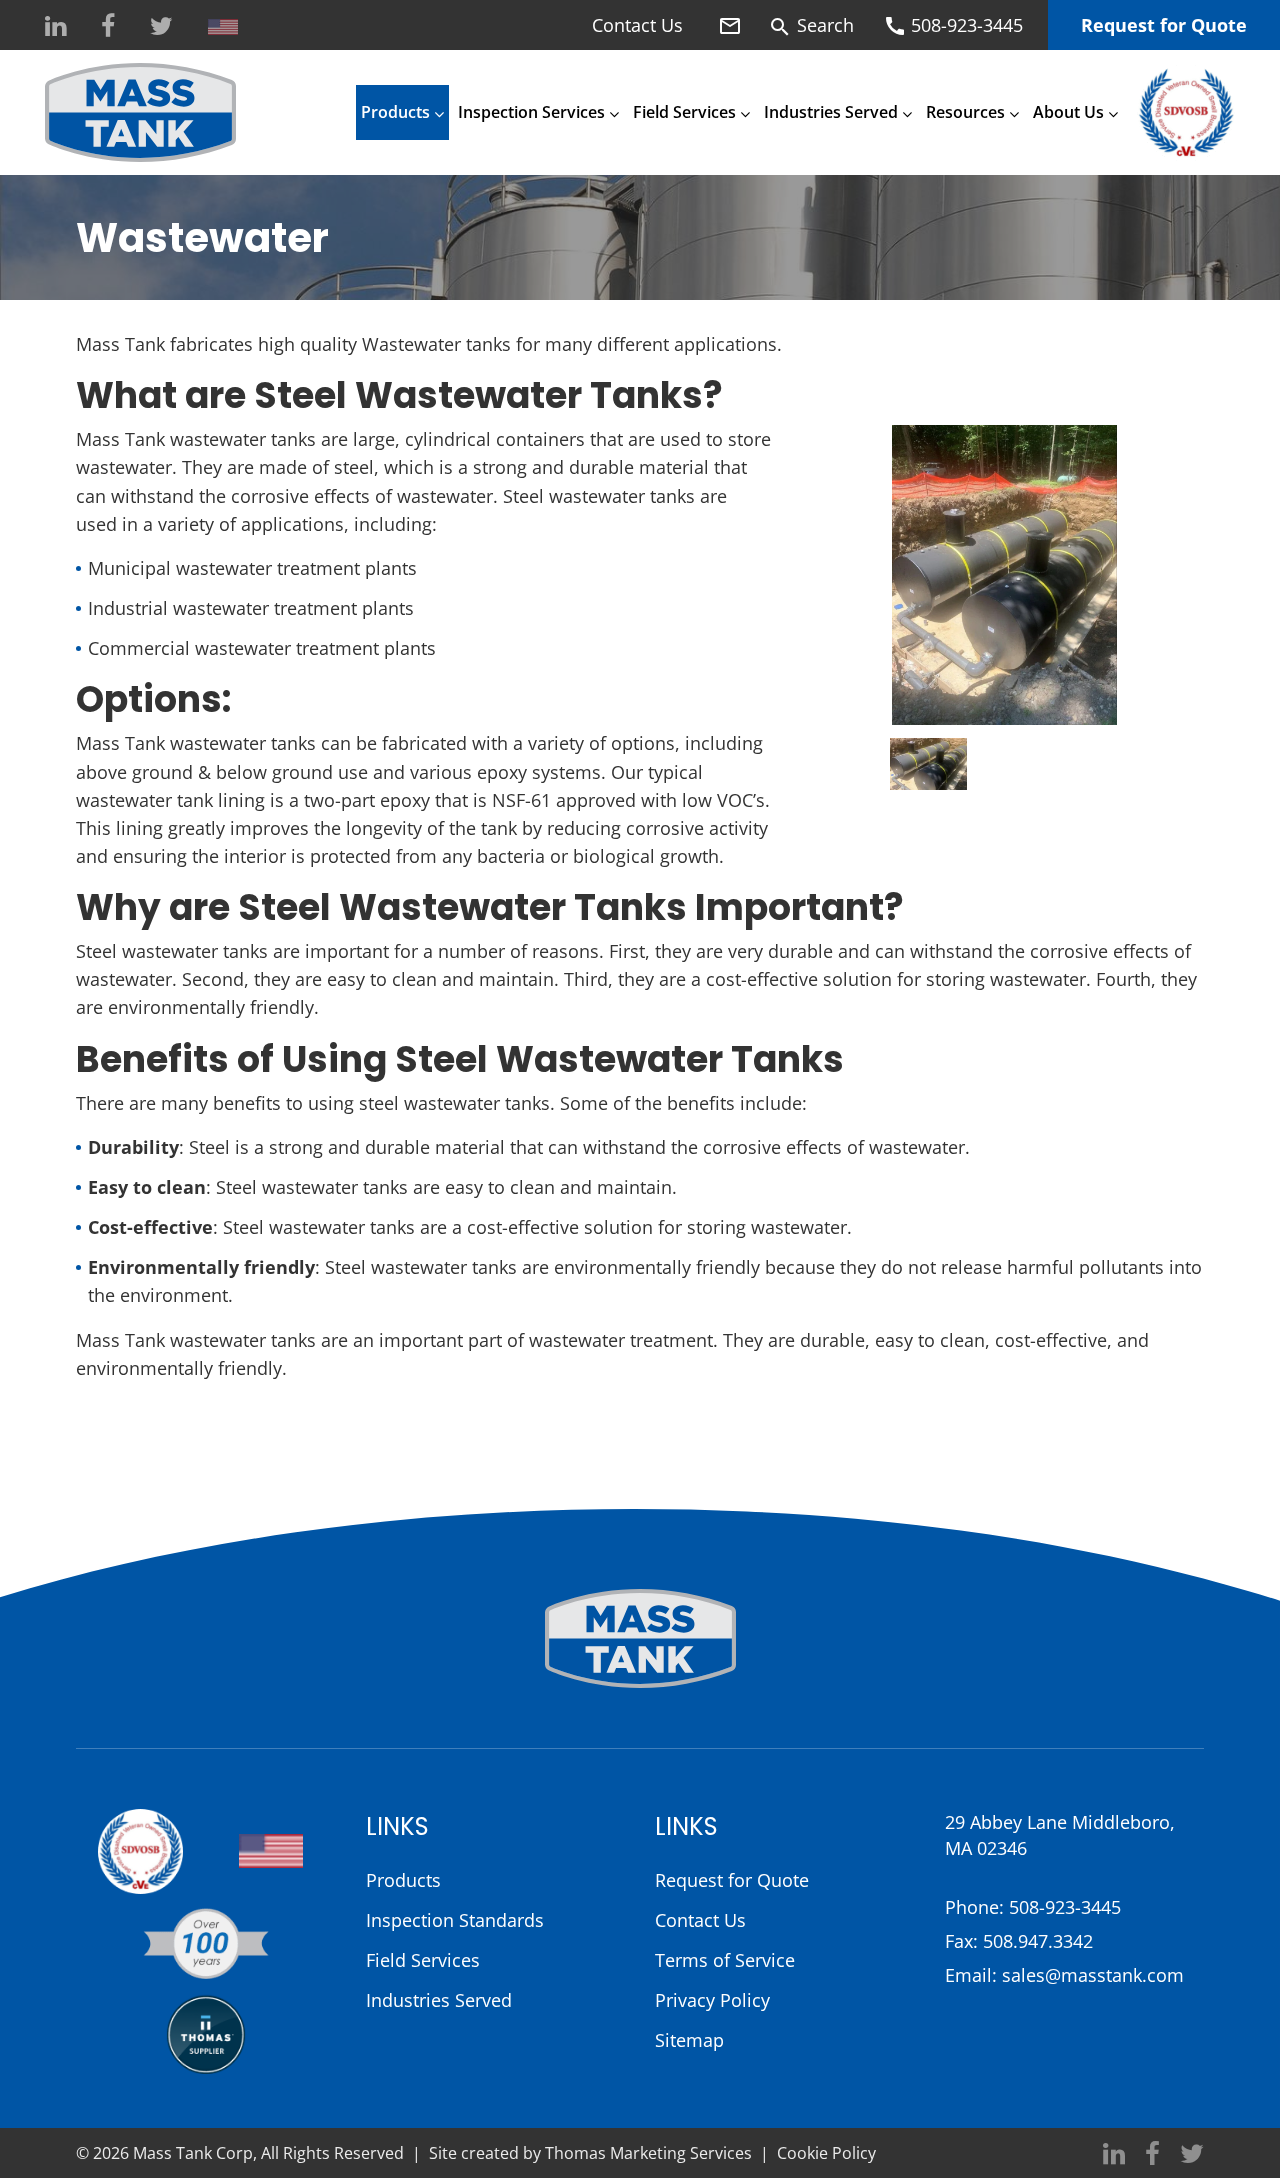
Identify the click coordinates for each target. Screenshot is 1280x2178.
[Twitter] (161, 26)
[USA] (223, 27)
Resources (965, 112)
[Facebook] (108, 26)
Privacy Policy (712, 2000)
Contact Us (637, 25)
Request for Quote (1164, 25)
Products (395, 112)
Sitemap (689, 2040)
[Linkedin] (55, 26)
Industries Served (831, 112)
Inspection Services (531, 112)
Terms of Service (725, 1960)
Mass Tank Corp (193, 2153)
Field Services (684, 112)
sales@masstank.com (1093, 1975)
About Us (1068, 112)
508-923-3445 (1065, 1907)
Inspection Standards (455, 1920)
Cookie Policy (826, 2153)
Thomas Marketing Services (648, 2153)
